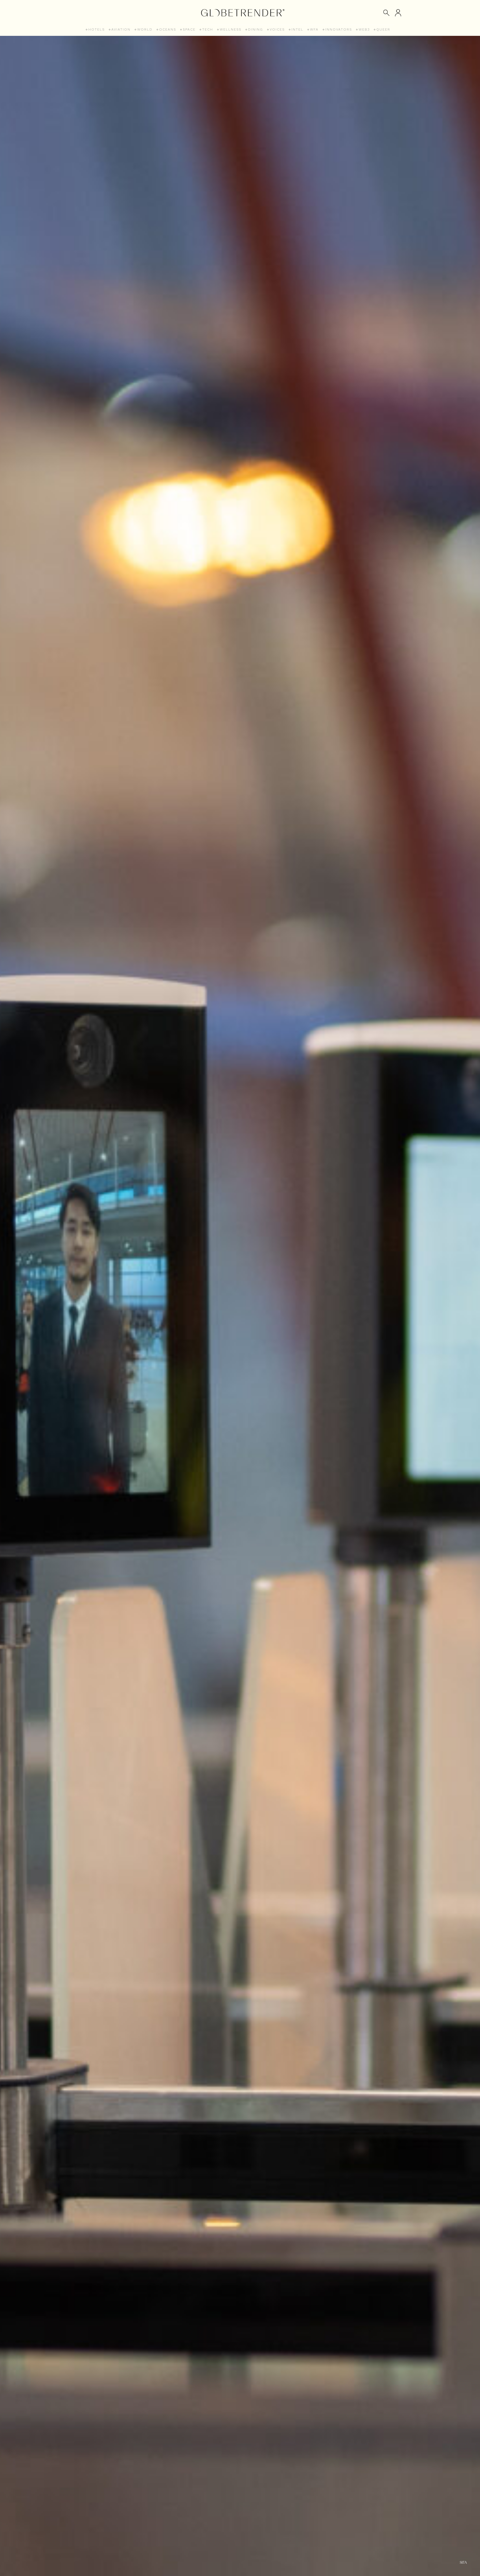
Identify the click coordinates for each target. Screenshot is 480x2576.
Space (189, 29)
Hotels (97, 29)
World (145, 29)
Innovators (339, 29)
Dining (256, 29)
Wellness (231, 29)
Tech (208, 29)
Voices (277, 29)
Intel (297, 29)
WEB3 (364, 29)
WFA (314, 29)
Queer (383, 29)
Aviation (121, 29)
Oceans (168, 29)
